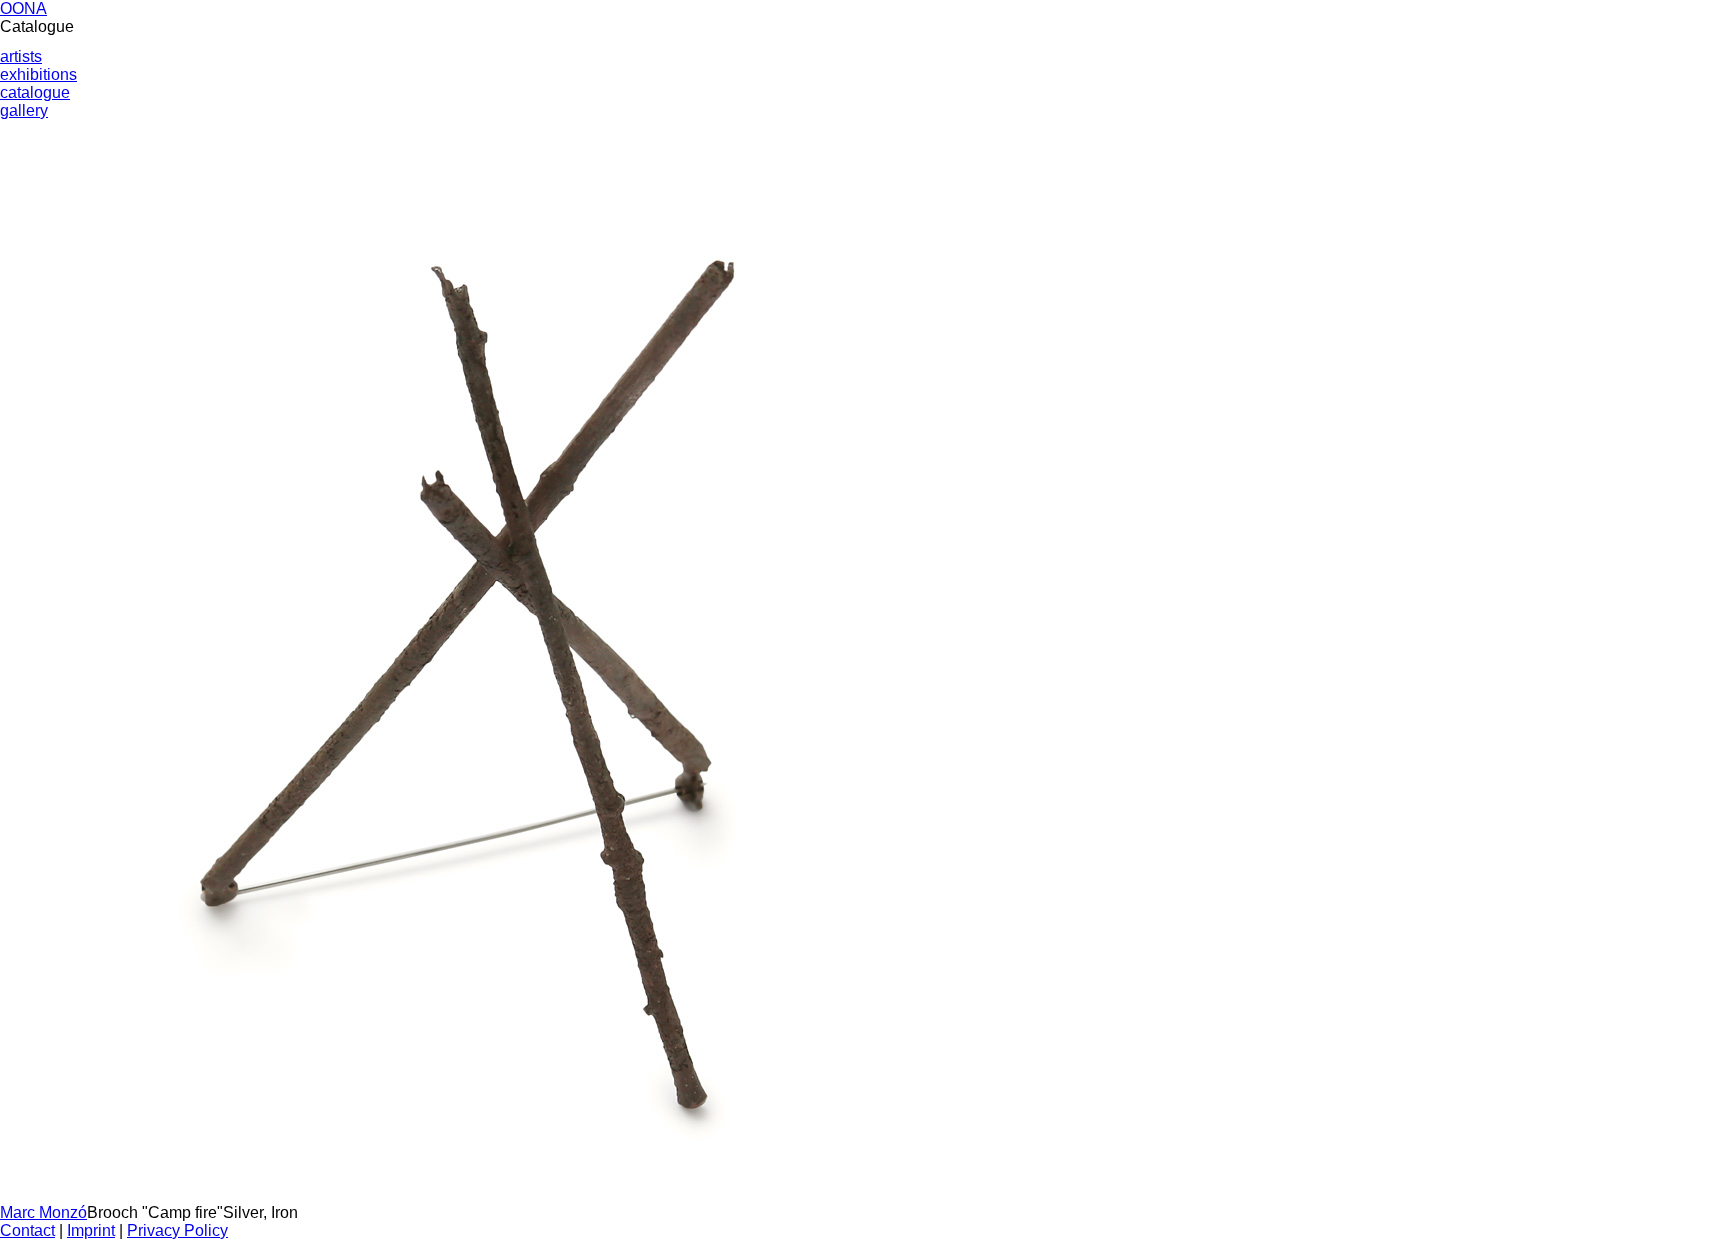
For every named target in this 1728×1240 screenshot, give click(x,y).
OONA (23, 8)
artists (21, 56)
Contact (27, 1230)
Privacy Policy (177, 1230)
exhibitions (38, 74)
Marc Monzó (43, 1212)
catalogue (35, 92)
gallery (24, 110)
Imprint (91, 1230)
